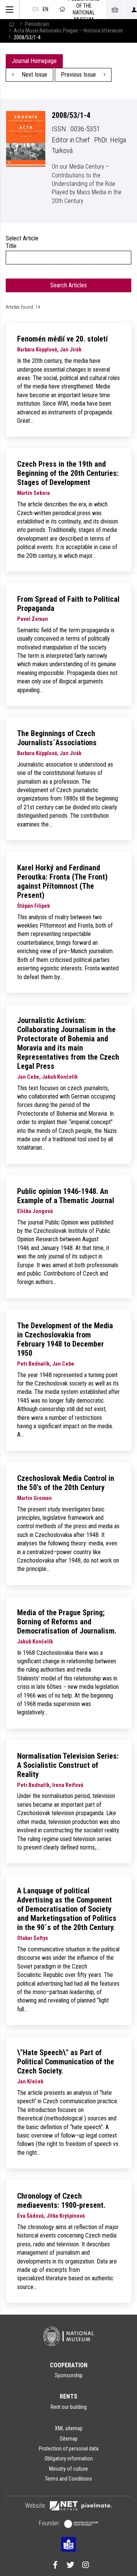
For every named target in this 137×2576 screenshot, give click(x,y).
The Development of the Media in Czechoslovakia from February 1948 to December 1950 (65, 1339)
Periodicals (37, 24)
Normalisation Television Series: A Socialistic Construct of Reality (68, 1765)
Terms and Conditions (68, 2479)
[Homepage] (11, 24)
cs (36, 9)
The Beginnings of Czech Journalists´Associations (57, 738)
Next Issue (34, 75)
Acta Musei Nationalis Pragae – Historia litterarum (68, 31)
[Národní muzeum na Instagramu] (86, 2566)
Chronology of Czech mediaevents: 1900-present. (61, 2201)
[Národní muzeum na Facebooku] (55, 2566)
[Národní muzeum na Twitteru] (70, 2566)
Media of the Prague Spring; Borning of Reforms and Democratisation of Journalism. (67, 1622)
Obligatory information (69, 2458)
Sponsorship (69, 2375)
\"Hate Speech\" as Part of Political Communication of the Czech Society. (66, 2062)
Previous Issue (79, 75)
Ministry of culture (68, 2469)
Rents (68, 2396)
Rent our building (69, 2407)
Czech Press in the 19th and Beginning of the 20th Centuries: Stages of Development (68, 473)
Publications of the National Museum (84, 10)
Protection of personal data (69, 2449)
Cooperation (69, 2365)
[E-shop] (115, 10)
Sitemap (69, 2439)
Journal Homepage (34, 61)
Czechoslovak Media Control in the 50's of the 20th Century (66, 1483)
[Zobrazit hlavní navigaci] (10, 10)
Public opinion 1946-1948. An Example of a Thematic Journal (66, 1196)
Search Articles (68, 285)
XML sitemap (69, 2428)
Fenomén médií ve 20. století (62, 339)
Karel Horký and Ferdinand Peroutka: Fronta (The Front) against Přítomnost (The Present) (62, 881)
